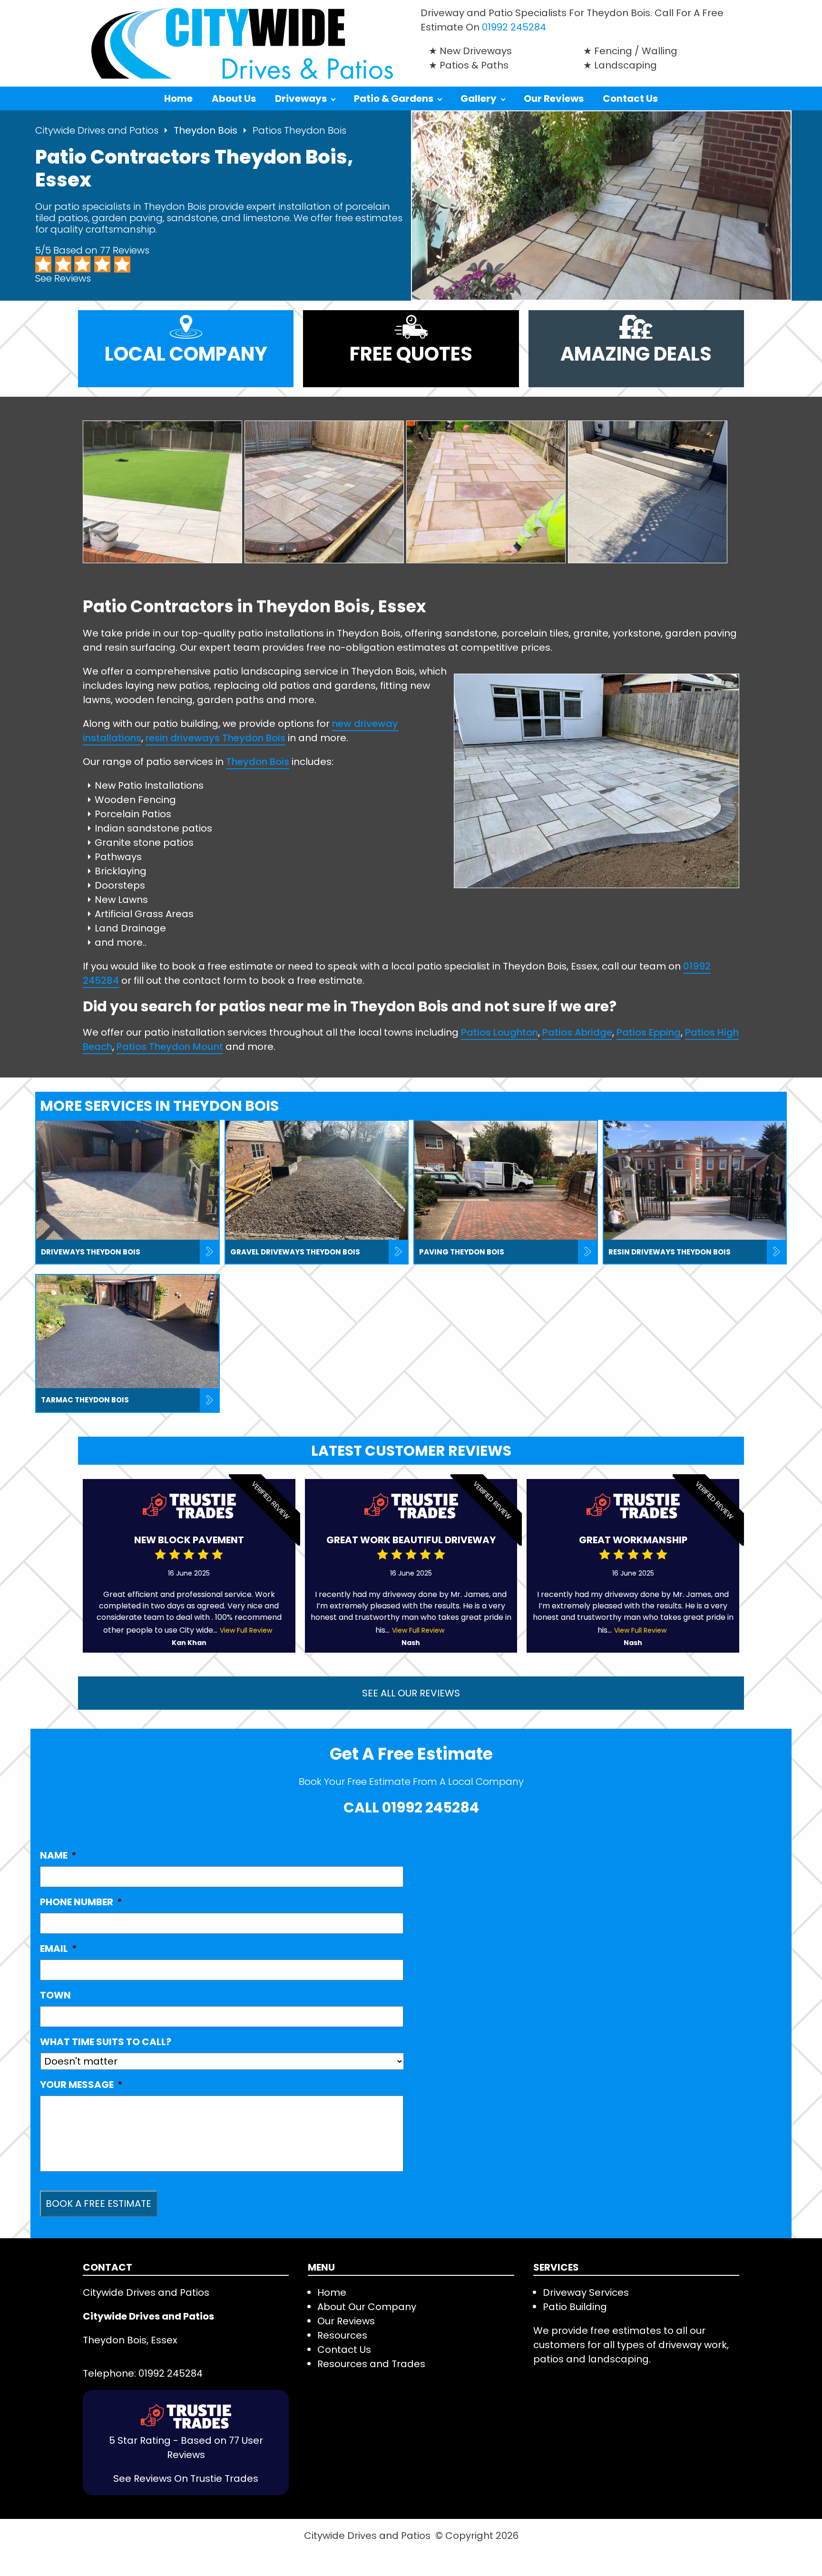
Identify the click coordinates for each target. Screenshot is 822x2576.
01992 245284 (514, 27)
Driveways (301, 98)
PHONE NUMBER (81, 1902)
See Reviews (63, 278)
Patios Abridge (577, 1032)
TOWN (55, 1995)
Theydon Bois (207, 130)
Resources (342, 2335)
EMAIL (59, 1949)
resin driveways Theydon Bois (215, 738)
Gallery (479, 98)
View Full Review (246, 1630)
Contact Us (630, 98)
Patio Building (575, 2307)
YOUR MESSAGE (81, 2085)
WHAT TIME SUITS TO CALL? (106, 2042)
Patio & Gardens (394, 98)
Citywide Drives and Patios (97, 130)
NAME (58, 1855)
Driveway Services (586, 2292)
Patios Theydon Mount (170, 1047)
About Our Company (367, 2307)
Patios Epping (649, 1032)
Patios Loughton (499, 1032)
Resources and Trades (371, 2364)
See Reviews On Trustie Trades (186, 2478)
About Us (234, 98)
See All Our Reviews (411, 1693)
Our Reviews (554, 98)
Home (178, 98)
